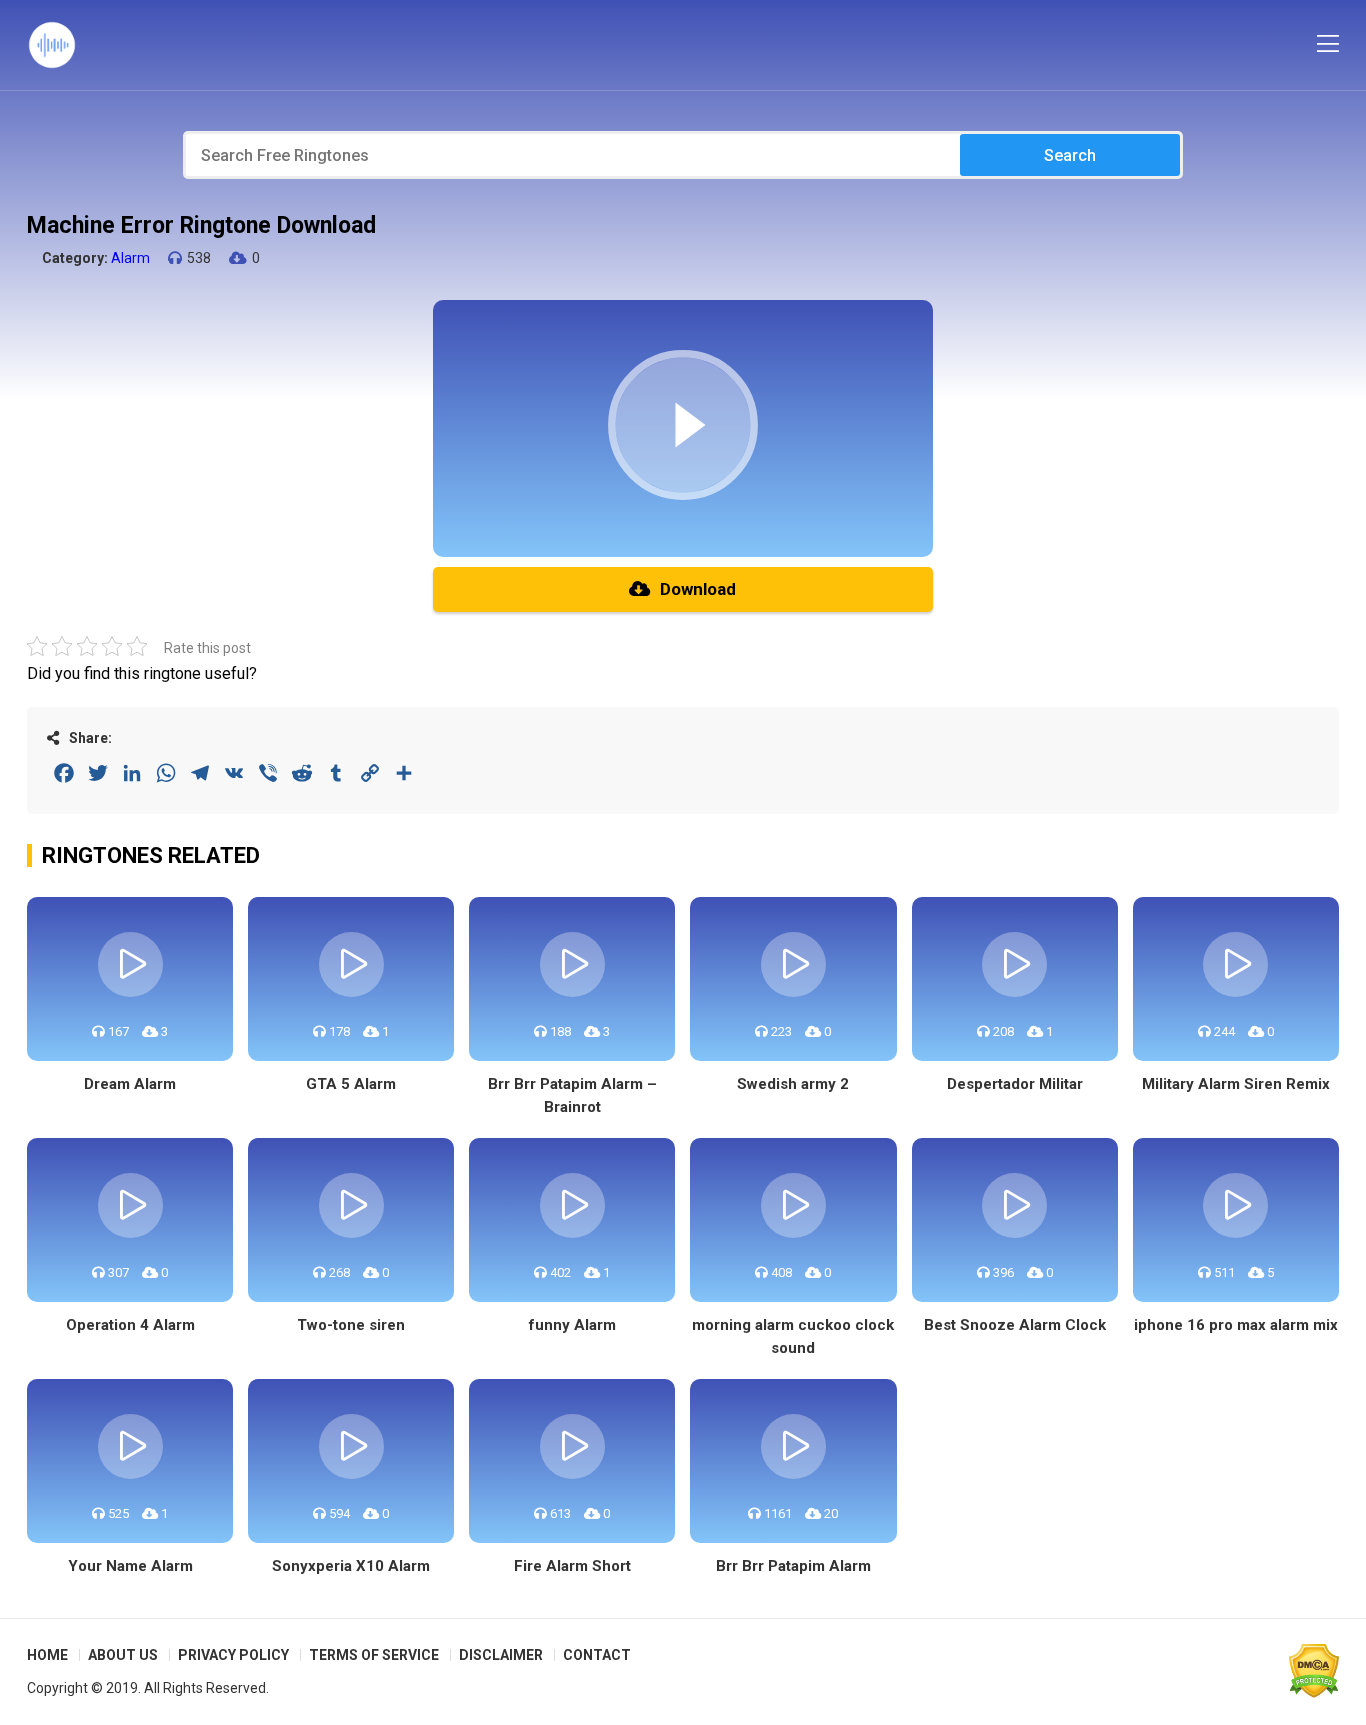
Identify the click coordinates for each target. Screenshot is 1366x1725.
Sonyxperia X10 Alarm (351, 1566)
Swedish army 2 (793, 1084)
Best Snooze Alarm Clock (1015, 1325)
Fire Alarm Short (572, 1566)
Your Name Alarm (130, 1566)
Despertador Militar (1015, 1084)
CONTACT (597, 1655)
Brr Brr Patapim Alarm (793, 1566)
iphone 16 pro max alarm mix (1236, 1325)
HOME (47, 1655)
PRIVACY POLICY (233, 1655)
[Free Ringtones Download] (52, 45)
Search (1070, 155)
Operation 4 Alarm (130, 1325)
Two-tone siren (351, 1325)
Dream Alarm (130, 1084)
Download (698, 589)
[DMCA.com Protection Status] (1314, 1671)
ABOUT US (123, 1655)
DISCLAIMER (501, 1655)
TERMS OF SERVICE (374, 1655)
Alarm (130, 258)
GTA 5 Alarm (351, 1084)
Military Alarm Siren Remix (1236, 1084)
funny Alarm (572, 1325)
